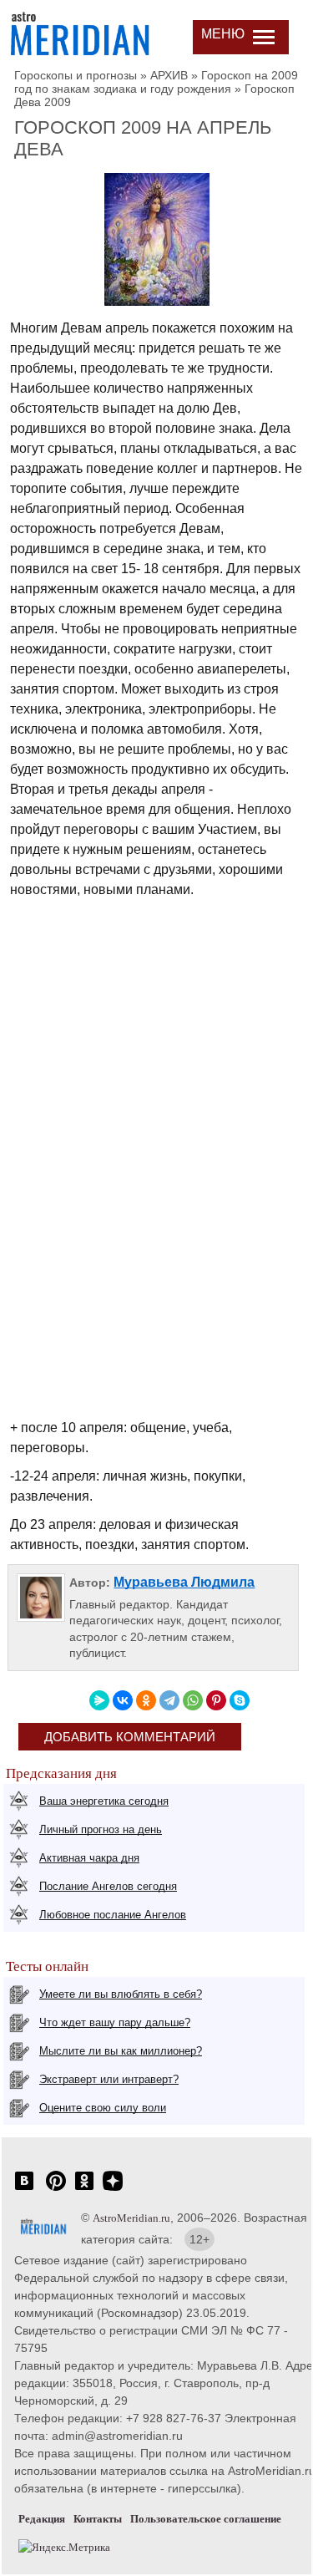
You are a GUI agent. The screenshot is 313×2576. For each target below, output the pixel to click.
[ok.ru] (84, 2190)
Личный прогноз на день (101, 1829)
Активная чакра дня (89, 1858)
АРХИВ (169, 75)
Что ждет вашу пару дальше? (115, 2022)
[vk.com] (24, 2190)
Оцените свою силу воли (103, 2108)
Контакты (98, 2519)
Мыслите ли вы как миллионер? (121, 2051)
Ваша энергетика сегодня (104, 1801)
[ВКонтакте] (123, 1700)
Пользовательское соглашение (206, 2519)
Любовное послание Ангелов (113, 1915)
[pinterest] (56, 2190)
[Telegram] (169, 1700)
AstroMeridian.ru (131, 2218)
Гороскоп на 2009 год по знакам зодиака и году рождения (156, 82)
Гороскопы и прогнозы (76, 75)
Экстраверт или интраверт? (109, 2079)
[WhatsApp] (193, 1700)
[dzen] (113, 2190)
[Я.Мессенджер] (99, 1700)
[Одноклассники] (146, 1700)
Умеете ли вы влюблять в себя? (121, 1994)
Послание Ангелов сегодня (108, 1886)
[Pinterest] (216, 1700)
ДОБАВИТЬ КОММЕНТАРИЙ (130, 1737)
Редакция (42, 2519)
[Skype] (240, 1700)
